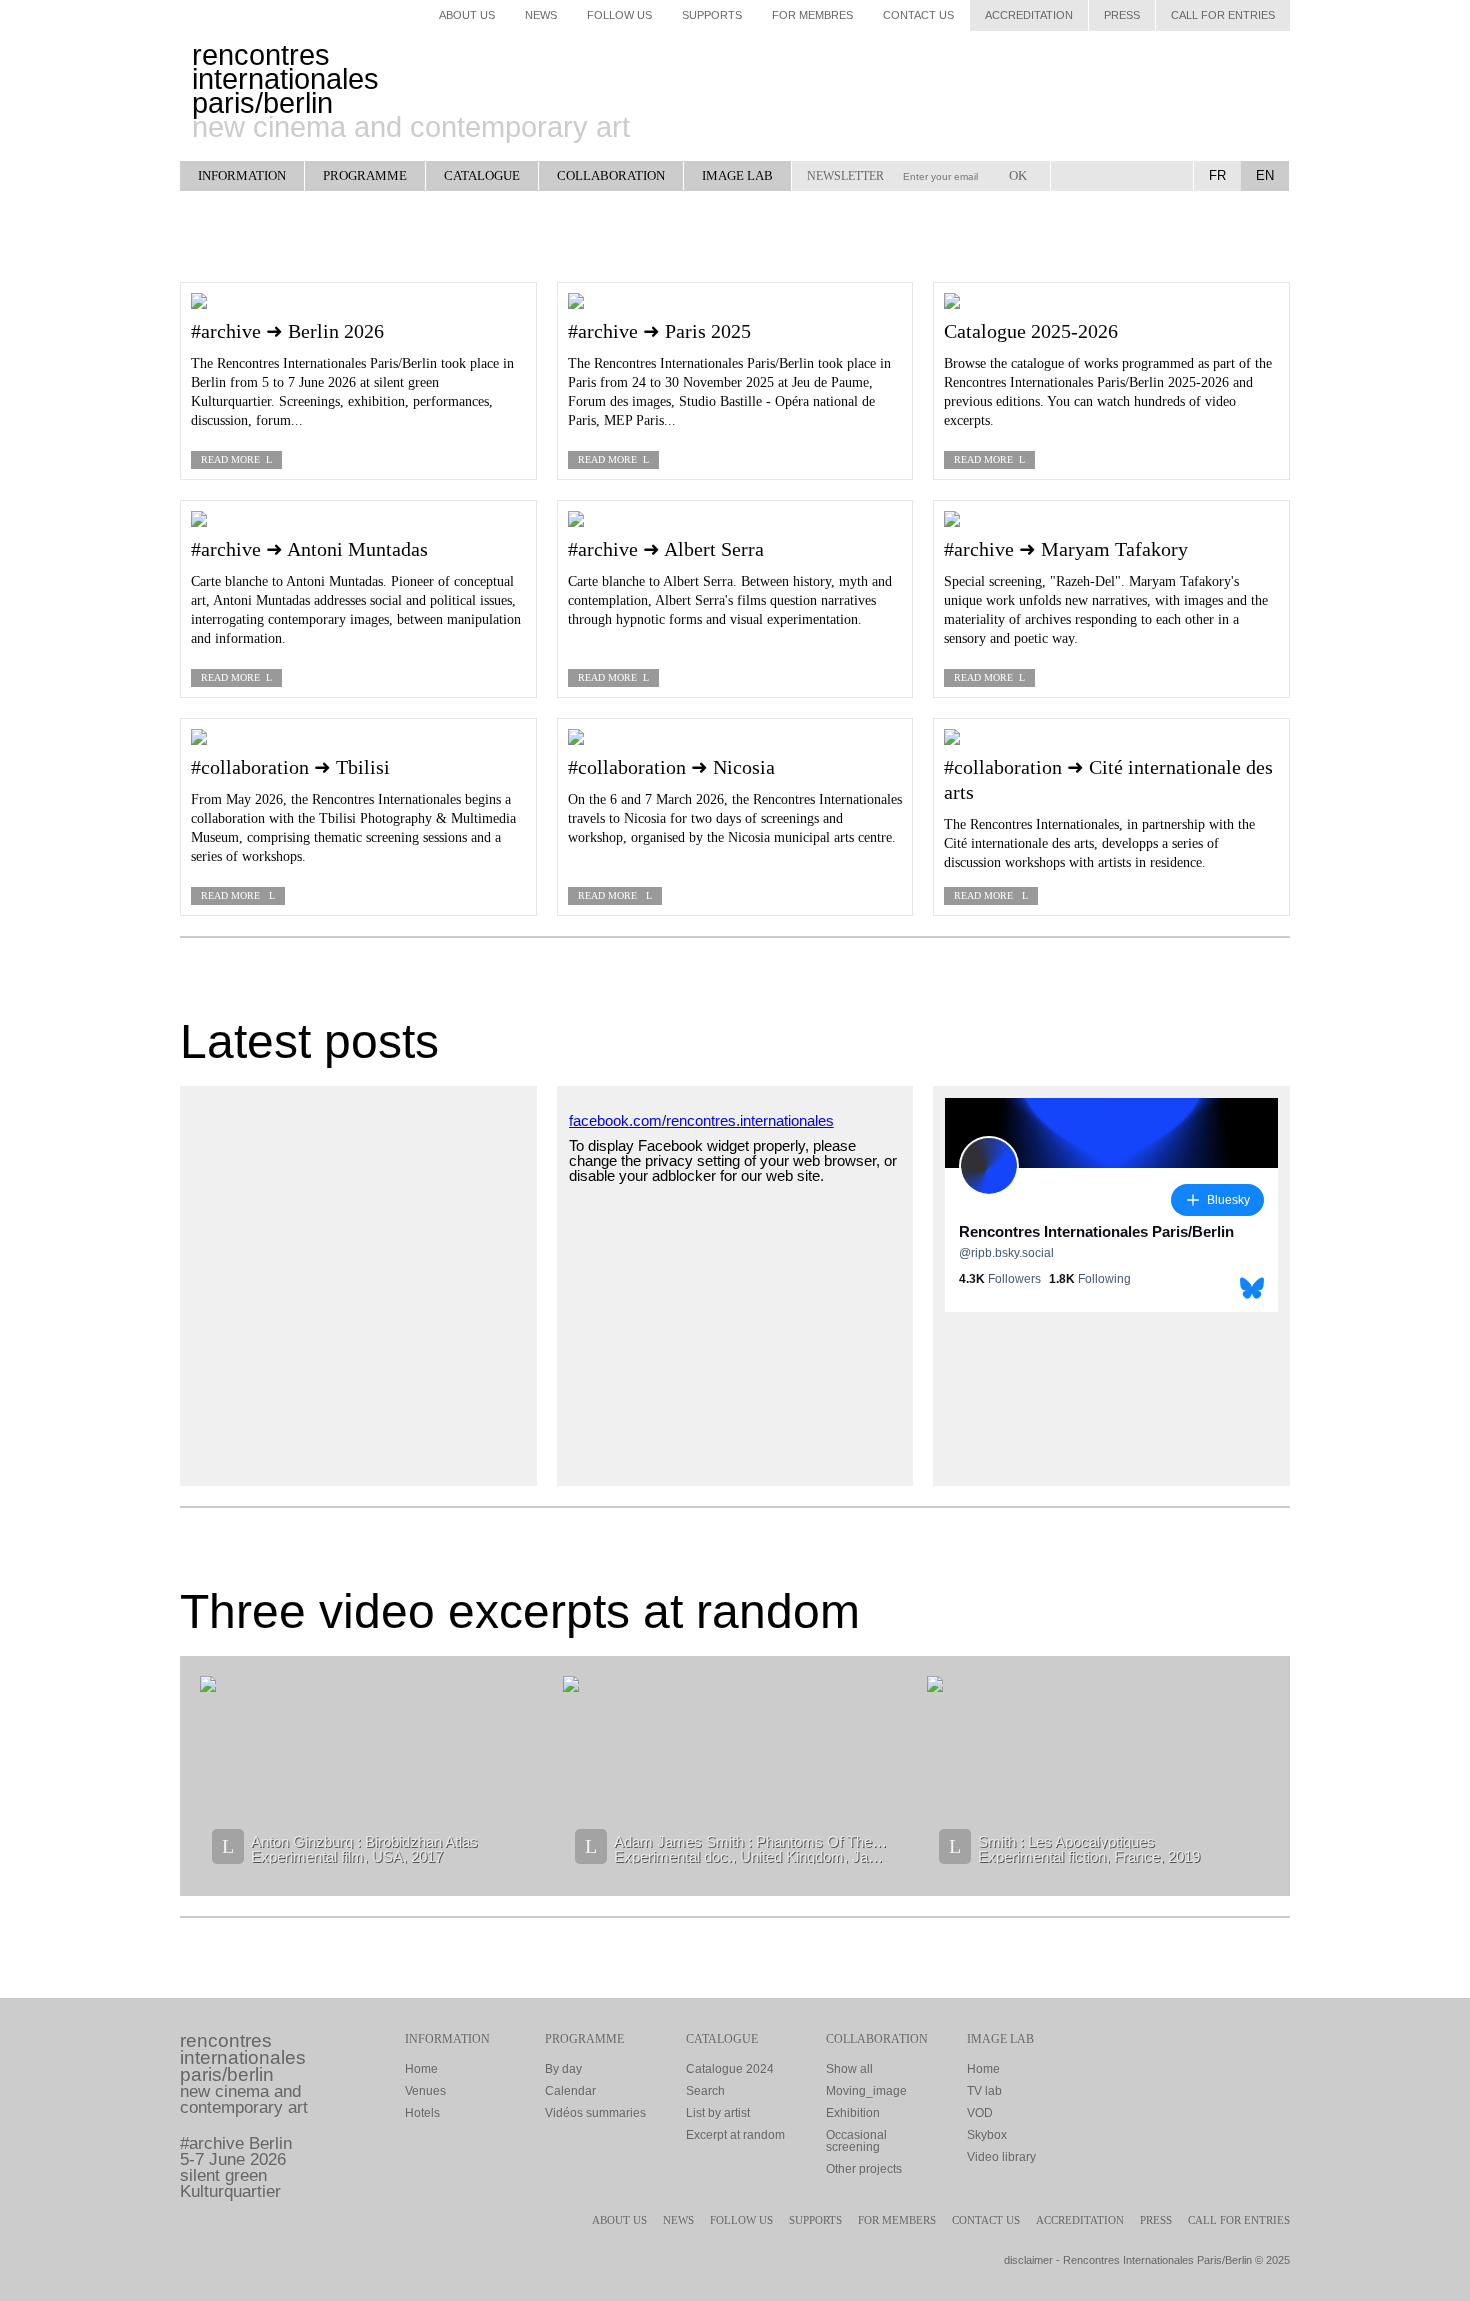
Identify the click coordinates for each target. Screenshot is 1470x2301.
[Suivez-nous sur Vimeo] (1164, 176)
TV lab (984, 2091)
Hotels (422, 2113)
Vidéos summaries (595, 2113)
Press (1122, 15)
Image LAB (737, 175)
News (541, 15)
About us (619, 2220)
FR (1217, 175)
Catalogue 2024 (730, 2069)
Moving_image (866, 2091)
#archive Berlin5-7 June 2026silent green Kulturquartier (236, 2167)
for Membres (812, 15)
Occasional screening (856, 2141)
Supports (712, 15)
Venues (425, 2091)
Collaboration (611, 175)
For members (897, 2220)
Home (421, 2069)
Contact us (918, 15)
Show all (849, 2069)
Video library (1001, 2157)
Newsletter (845, 176)
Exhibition (853, 2113)
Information (242, 175)
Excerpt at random (735, 2135)
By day (563, 2069)
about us (467, 15)
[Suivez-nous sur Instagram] (1136, 176)
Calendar (570, 2091)
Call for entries (1223, 15)
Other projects (864, 2169)
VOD (980, 2113)
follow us (619, 15)
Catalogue (482, 175)
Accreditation (1029, 15)
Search (705, 2091)
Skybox (987, 2135)
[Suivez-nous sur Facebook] (1080, 176)
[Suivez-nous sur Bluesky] (1108, 176)
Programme (365, 175)
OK (1018, 175)
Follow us (741, 2220)
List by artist (718, 2113)
